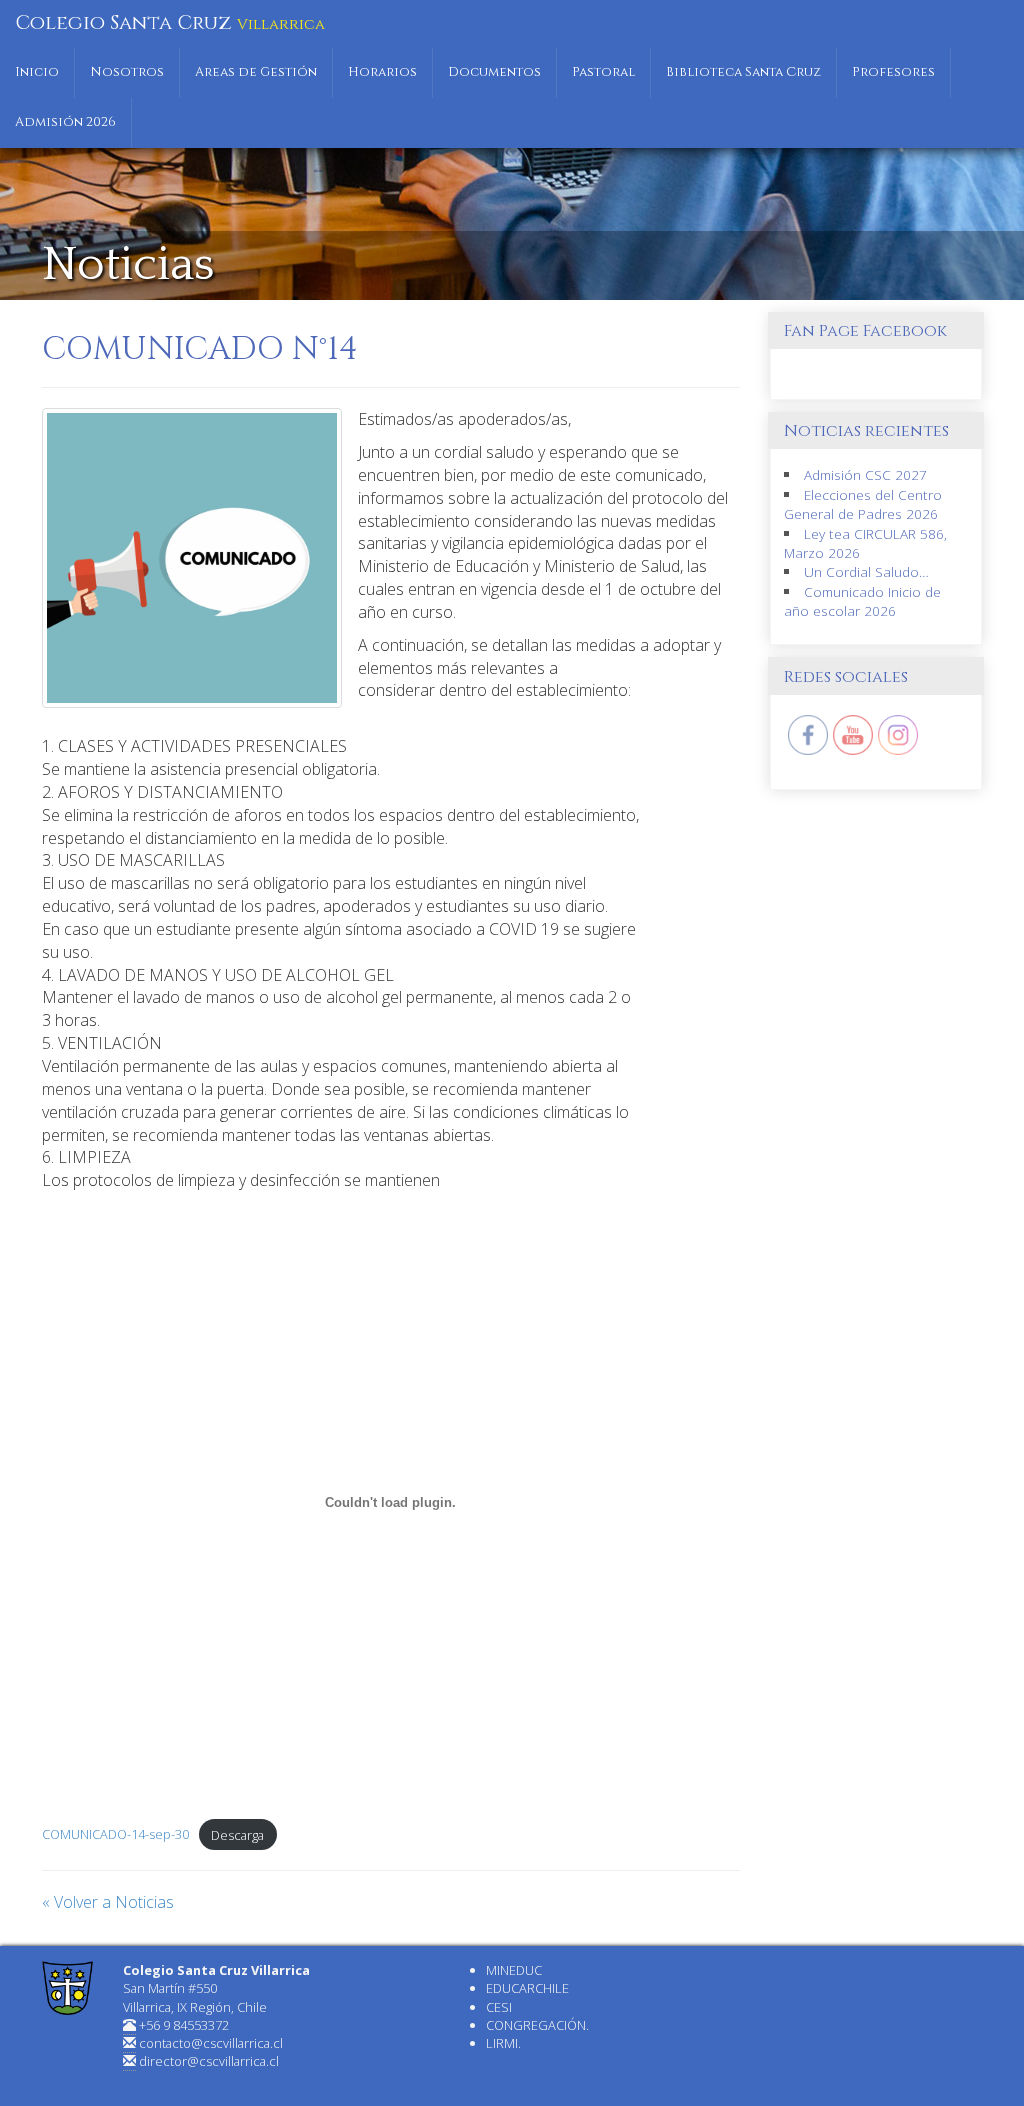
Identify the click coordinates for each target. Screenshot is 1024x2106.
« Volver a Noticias (108, 1902)
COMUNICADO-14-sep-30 (115, 1835)
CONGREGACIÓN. (537, 2025)
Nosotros (127, 72)
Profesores (893, 72)
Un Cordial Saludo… (866, 571)
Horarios (382, 72)
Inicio (37, 72)
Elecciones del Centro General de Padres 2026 (863, 504)
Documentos (494, 72)
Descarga (237, 1835)
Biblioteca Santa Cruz (743, 72)
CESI (499, 2007)
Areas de (256, 72)
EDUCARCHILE (527, 1988)
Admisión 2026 (65, 122)
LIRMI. (503, 2043)
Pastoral (603, 72)
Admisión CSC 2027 (865, 474)
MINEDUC (514, 1970)
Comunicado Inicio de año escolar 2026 (862, 601)
